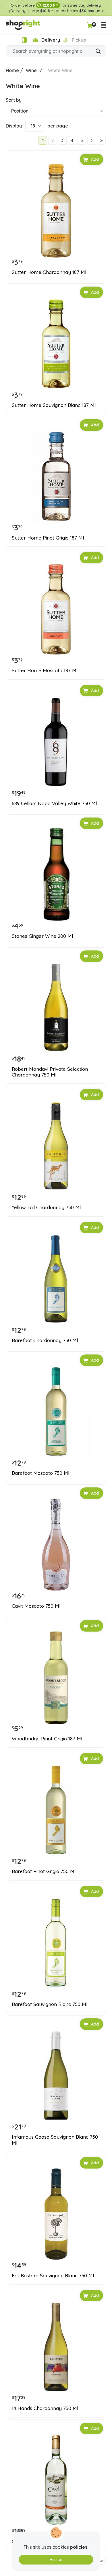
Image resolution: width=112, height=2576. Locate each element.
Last (101, 140)
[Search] (98, 52)
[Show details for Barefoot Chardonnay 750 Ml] (56, 1279)
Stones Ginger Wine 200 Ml (42, 936)
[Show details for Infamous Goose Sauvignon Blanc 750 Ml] (56, 2076)
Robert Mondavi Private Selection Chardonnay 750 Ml (50, 1072)
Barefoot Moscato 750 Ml (40, 1473)
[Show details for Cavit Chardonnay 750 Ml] (56, 2480)
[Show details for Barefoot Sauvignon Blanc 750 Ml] (56, 1943)
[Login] (24, 40)
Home (12, 70)
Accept (56, 2560)
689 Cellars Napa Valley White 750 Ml (54, 803)
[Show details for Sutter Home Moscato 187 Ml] (56, 609)
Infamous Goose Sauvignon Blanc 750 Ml (55, 2140)
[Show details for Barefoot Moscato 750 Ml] (56, 1412)
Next (92, 140)
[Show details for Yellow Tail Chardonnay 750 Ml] (56, 1146)
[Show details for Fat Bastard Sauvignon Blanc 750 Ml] (56, 2214)
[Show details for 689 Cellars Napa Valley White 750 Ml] (56, 742)
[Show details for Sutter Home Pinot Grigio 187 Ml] (56, 476)
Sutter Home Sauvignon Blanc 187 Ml (54, 405)
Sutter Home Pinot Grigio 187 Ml (48, 538)
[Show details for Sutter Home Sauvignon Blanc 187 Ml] (56, 344)
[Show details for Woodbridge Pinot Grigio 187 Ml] (56, 1677)
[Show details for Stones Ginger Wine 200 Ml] (56, 875)
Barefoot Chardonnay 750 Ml (45, 1340)
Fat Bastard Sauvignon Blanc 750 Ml (53, 2276)
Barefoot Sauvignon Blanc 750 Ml (50, 2004)
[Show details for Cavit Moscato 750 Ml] (56, 1545)
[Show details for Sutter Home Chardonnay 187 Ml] (56, 211)
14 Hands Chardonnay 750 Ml (45, 2408)
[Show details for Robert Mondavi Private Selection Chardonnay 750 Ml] (56, 1008)
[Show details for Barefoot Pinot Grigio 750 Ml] (56, 1810)
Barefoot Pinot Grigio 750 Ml (44, 1871)
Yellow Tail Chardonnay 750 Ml (46, 1207)
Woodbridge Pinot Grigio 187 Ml (47, 1739)
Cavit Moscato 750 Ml (36, 1606)
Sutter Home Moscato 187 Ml (45, 670)
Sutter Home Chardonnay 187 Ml (49, 272)
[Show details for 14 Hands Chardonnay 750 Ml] (56, 2347)
